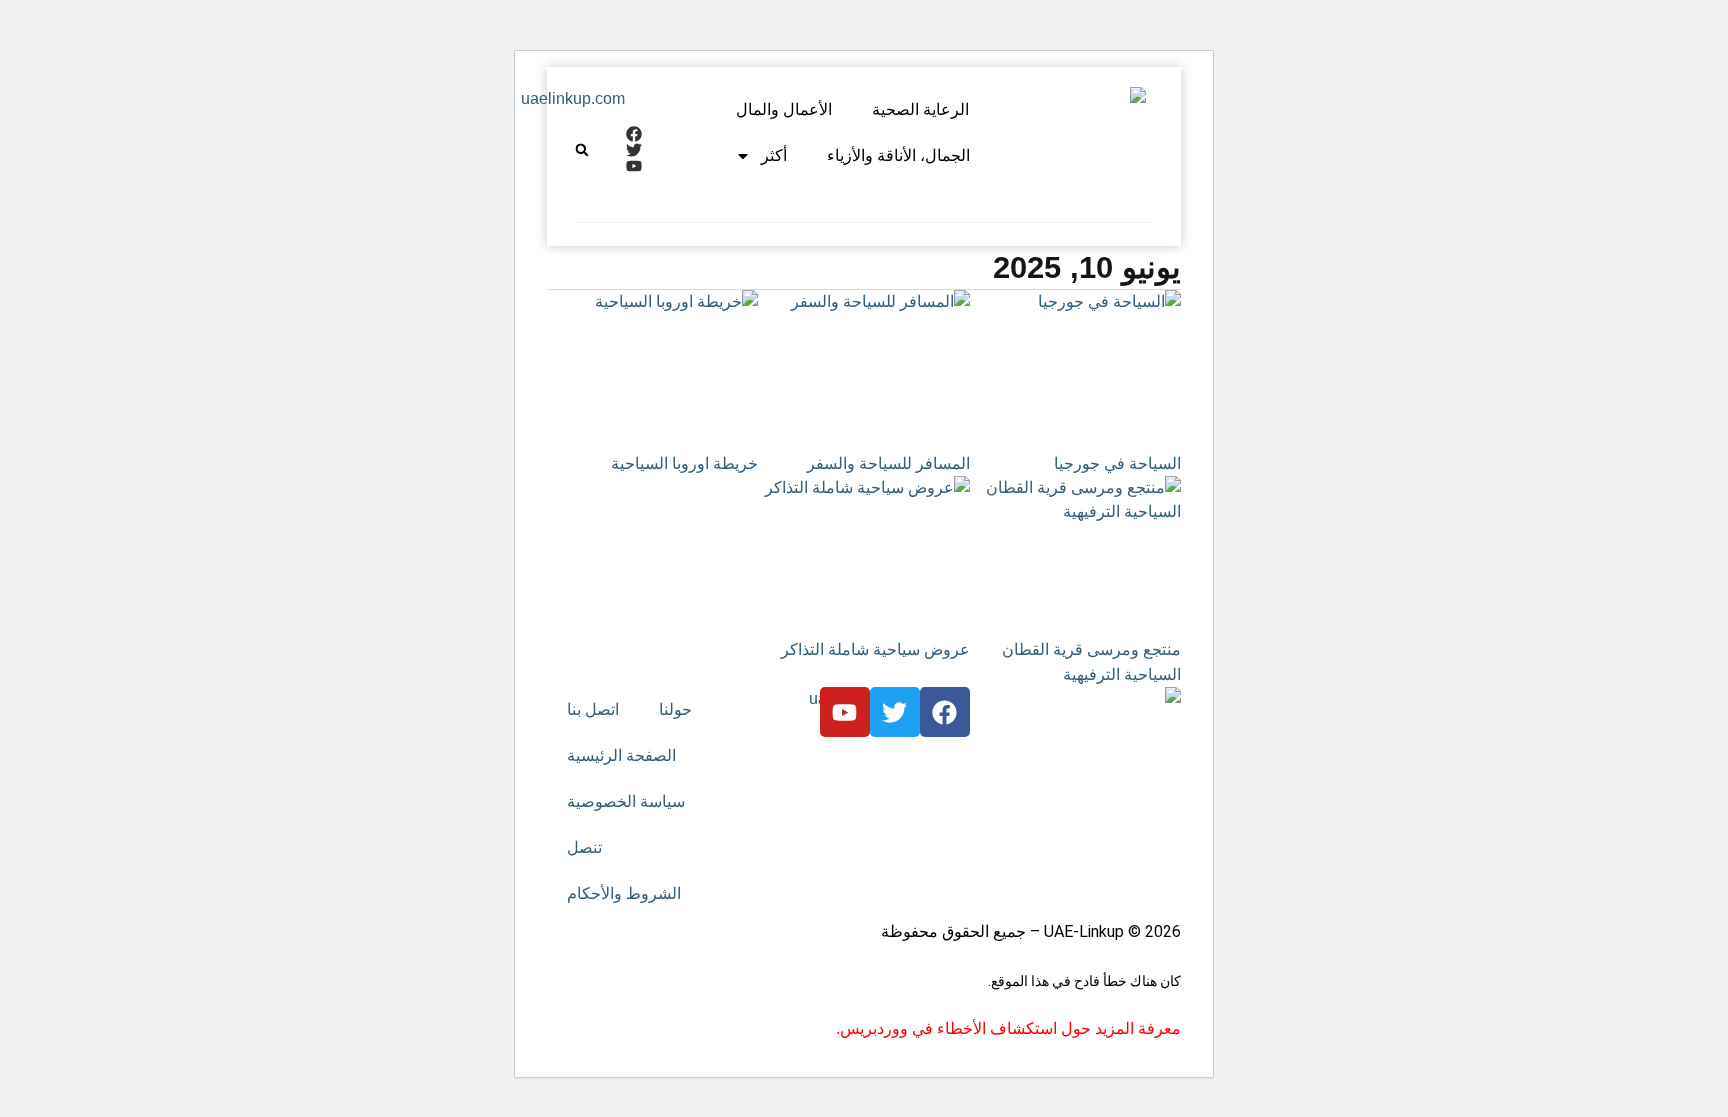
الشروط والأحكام (624, 893)
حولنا (675, 709)
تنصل (584, 847)
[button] (582, 150)
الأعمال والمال (784, 109)
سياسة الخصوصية (626, 801)
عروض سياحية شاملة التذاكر (875, 649)
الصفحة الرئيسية (621, 755)
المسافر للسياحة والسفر (888, 463)
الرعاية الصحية (920, 109)
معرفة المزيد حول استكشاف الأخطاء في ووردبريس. (1008, 1028)
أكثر (774, 155)
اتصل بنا (593, 709)
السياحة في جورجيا (1117, 463)
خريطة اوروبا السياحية (684, 463)
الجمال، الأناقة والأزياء (898, 155)
